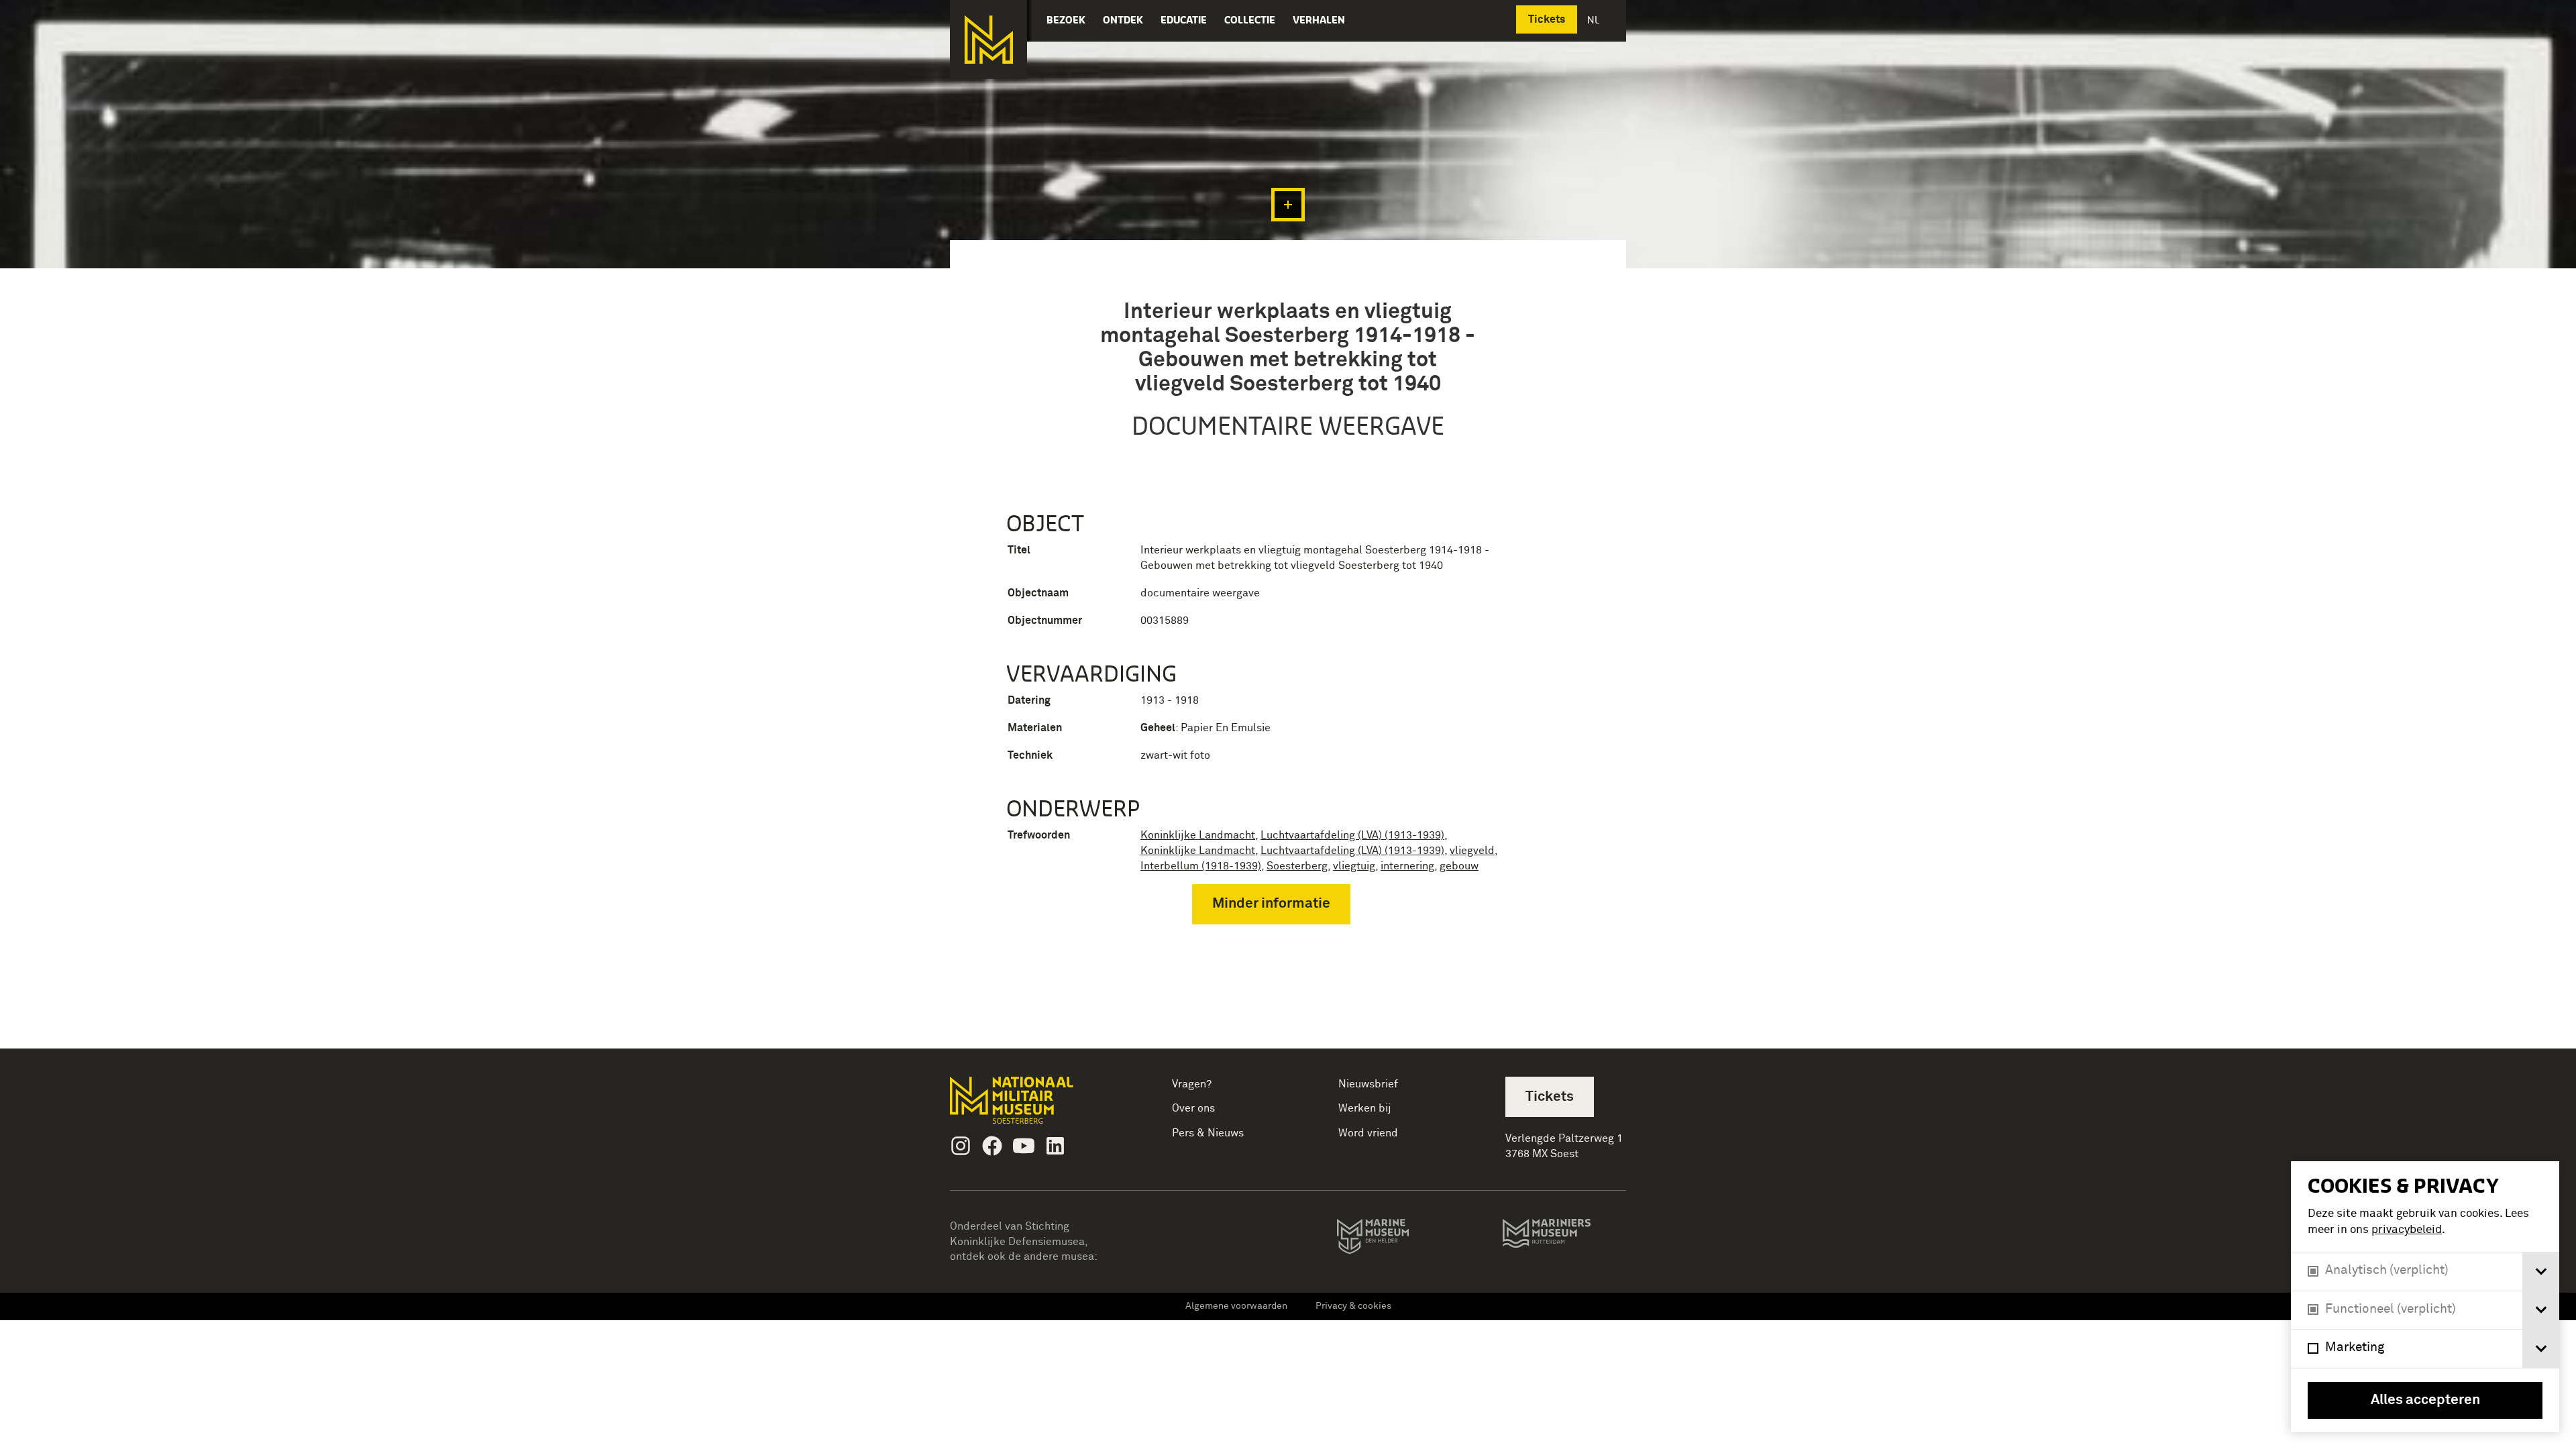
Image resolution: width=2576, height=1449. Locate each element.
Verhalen (1319, 20)
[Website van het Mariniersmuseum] (1564, 1240)
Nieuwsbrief (1368, 1084)
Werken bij (1365, 1108)
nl (1595, 20)
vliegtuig (1354, 866)
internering (1407, 866)
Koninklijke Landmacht (1198, 835)
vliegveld (1472, 851)
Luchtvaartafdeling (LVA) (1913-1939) (1352, 835)
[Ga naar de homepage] (988, 40)
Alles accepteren (2425, 1400)
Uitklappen (1288, 205)
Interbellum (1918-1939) (1201, 866)
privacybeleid (2407, 1230)
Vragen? (1192, 1084)
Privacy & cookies (1353, 1306)
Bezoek (1066, 20)
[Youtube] (1024, 1146)
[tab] (2541, 1272)
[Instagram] (961, 1146)
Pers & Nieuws (1208, 1133)
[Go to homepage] (1033, 1106)
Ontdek (1123, 20)
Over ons (1193, 1108)
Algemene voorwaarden (1236, 1306)
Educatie (1184, 20)
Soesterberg (1297, 866)
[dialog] (2425, 1297)
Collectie (1250, 20)
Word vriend (1368, 1133)
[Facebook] (992, 1146)
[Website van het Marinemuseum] (1392, 1239)
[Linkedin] (1055, 1146)
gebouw (1459, 866)
